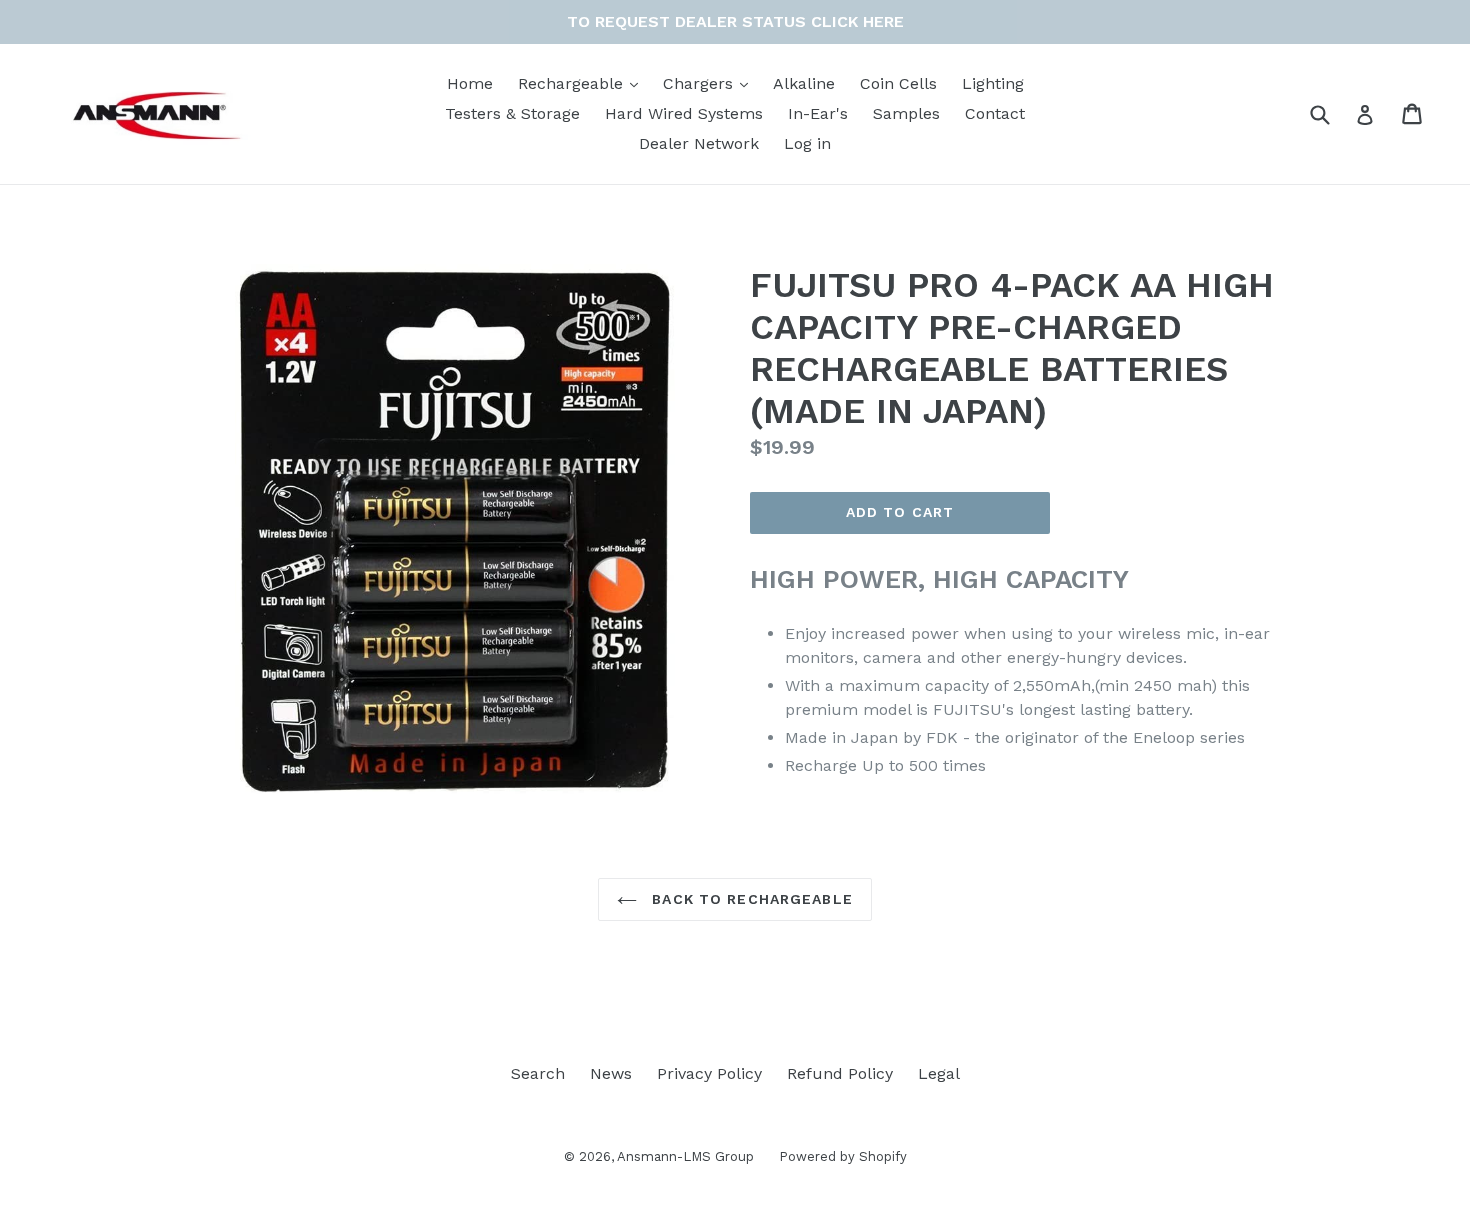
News (611, 1073)
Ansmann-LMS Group (685, 1156)
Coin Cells (898, 83)
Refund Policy (840, 1073)
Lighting (993, 83)
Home (470, 83)
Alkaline (804, 83)
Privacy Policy (709, 1073)
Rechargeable (573, 83)
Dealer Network (699, 143)
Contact (995, 113)
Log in (807, 143)
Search (538, 1073)
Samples (906, 113)
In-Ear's (818, 113)
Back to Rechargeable (750, 899)
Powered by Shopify (843, 1156)
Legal (939, 1073)
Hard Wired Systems (684, 113)
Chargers (700, 83)
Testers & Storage (512, 113)
